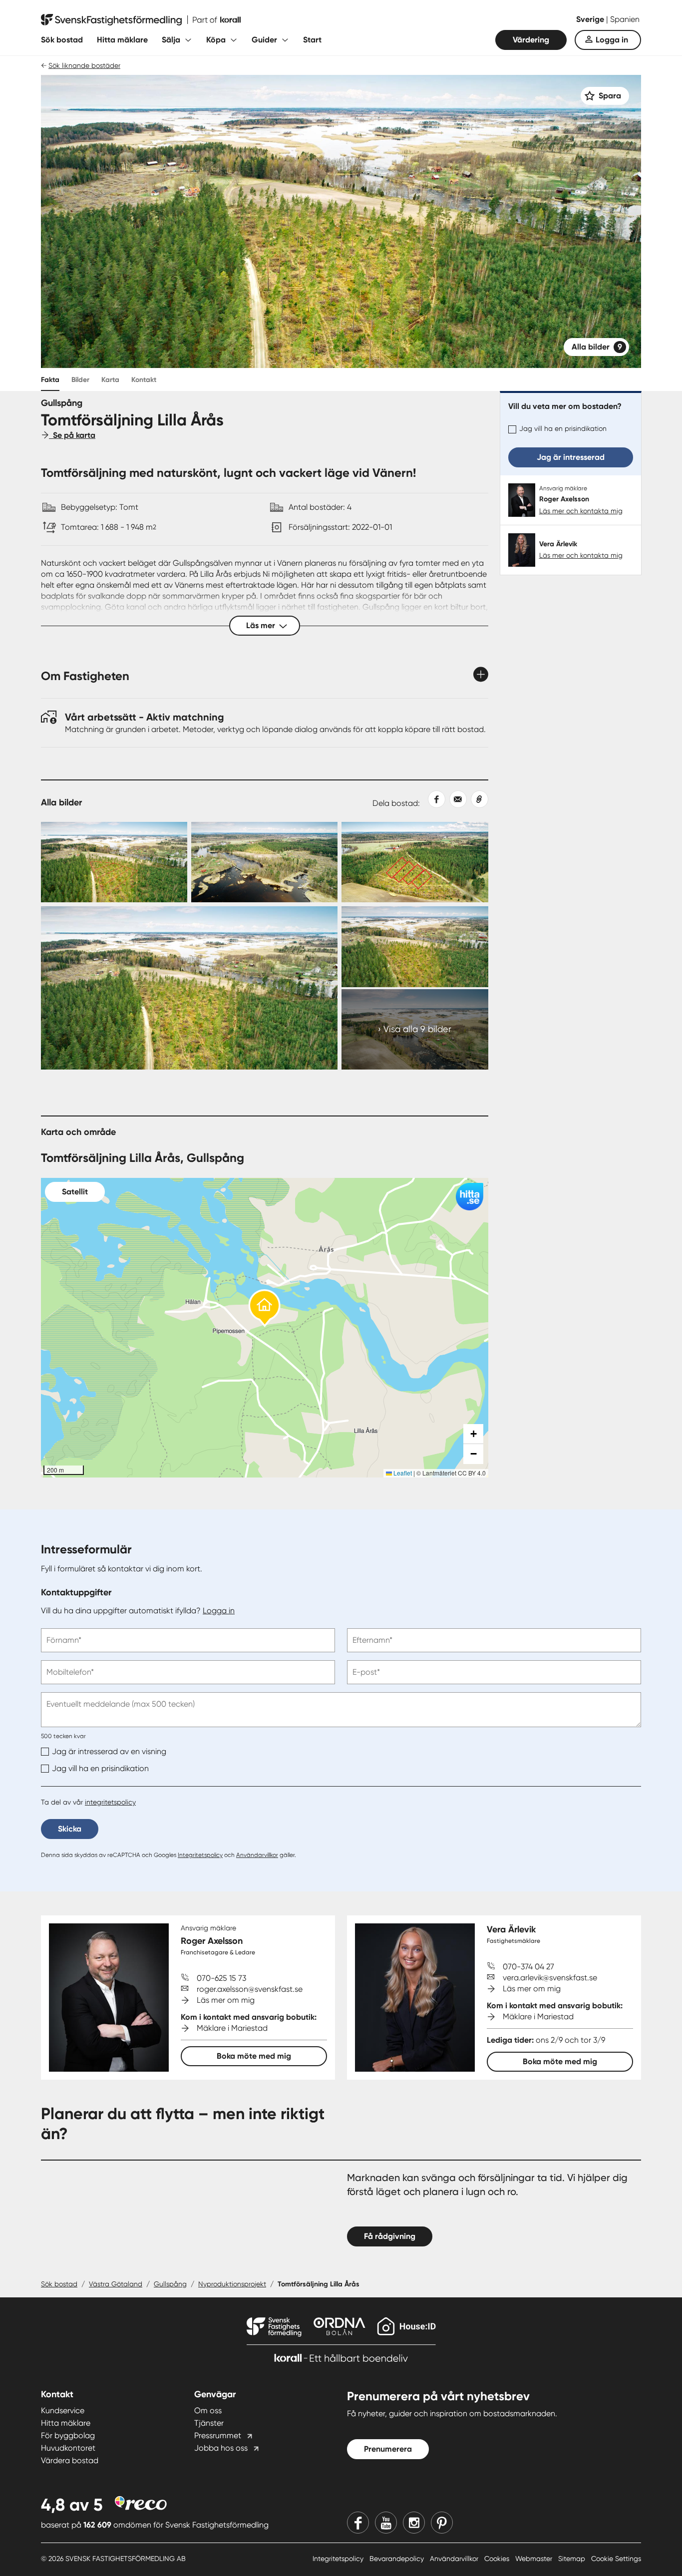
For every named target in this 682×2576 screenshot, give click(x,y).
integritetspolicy (110, 1802)
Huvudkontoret (68, 2448)
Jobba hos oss (221, 2448)
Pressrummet (218, 2435)
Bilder (80, 380)
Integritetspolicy (200, 1855)
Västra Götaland (116, 2284)
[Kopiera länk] (478, 799)
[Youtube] (386, 2523)
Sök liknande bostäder (84, 65)
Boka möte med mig (254, 2056)
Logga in (612, 40)
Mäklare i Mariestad (232, 2028)
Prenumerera (388, 2449)
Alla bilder (597, 347)
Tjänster (209, 2423)
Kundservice (63, 2410)
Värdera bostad (70, 2460)
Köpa (216, 40)
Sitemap (573, 2559)
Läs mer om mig (226, 2000)
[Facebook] (358, 2523)
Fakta (50, 380)
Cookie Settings (616, 2559)
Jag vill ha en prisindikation (563, 428)
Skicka (70, 1829)
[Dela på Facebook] (433, 799)
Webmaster (535, 2559)
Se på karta (72, 435)
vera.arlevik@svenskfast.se (550, 1978)
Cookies (498, 2559)
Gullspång (170, 2284)
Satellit (75, 1192)
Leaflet (402, 1473)
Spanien (625, 19)
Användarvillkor (257, 1855)
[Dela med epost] (456, 799)
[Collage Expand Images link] (265, 946)
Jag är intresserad (571, 457)
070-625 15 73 (221, 1978)
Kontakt (144, 380)
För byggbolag (68, 2435)
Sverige (591, 19)
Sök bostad (62, 40)
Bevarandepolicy (398, 2559)
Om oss (208, 2410)
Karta (110, 380)
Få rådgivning (390, 2236)
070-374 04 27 (528, 1967)
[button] (265, 1308)
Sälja (171, 40)
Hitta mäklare (122, 40)
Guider (264, 40)
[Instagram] (414, 2523)
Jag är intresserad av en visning (109, 1751)
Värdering (531, 40)
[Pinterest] (442, 2523)
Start (312, 40)
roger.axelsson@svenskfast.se (250, 1989)
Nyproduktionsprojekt (232, 2284)
